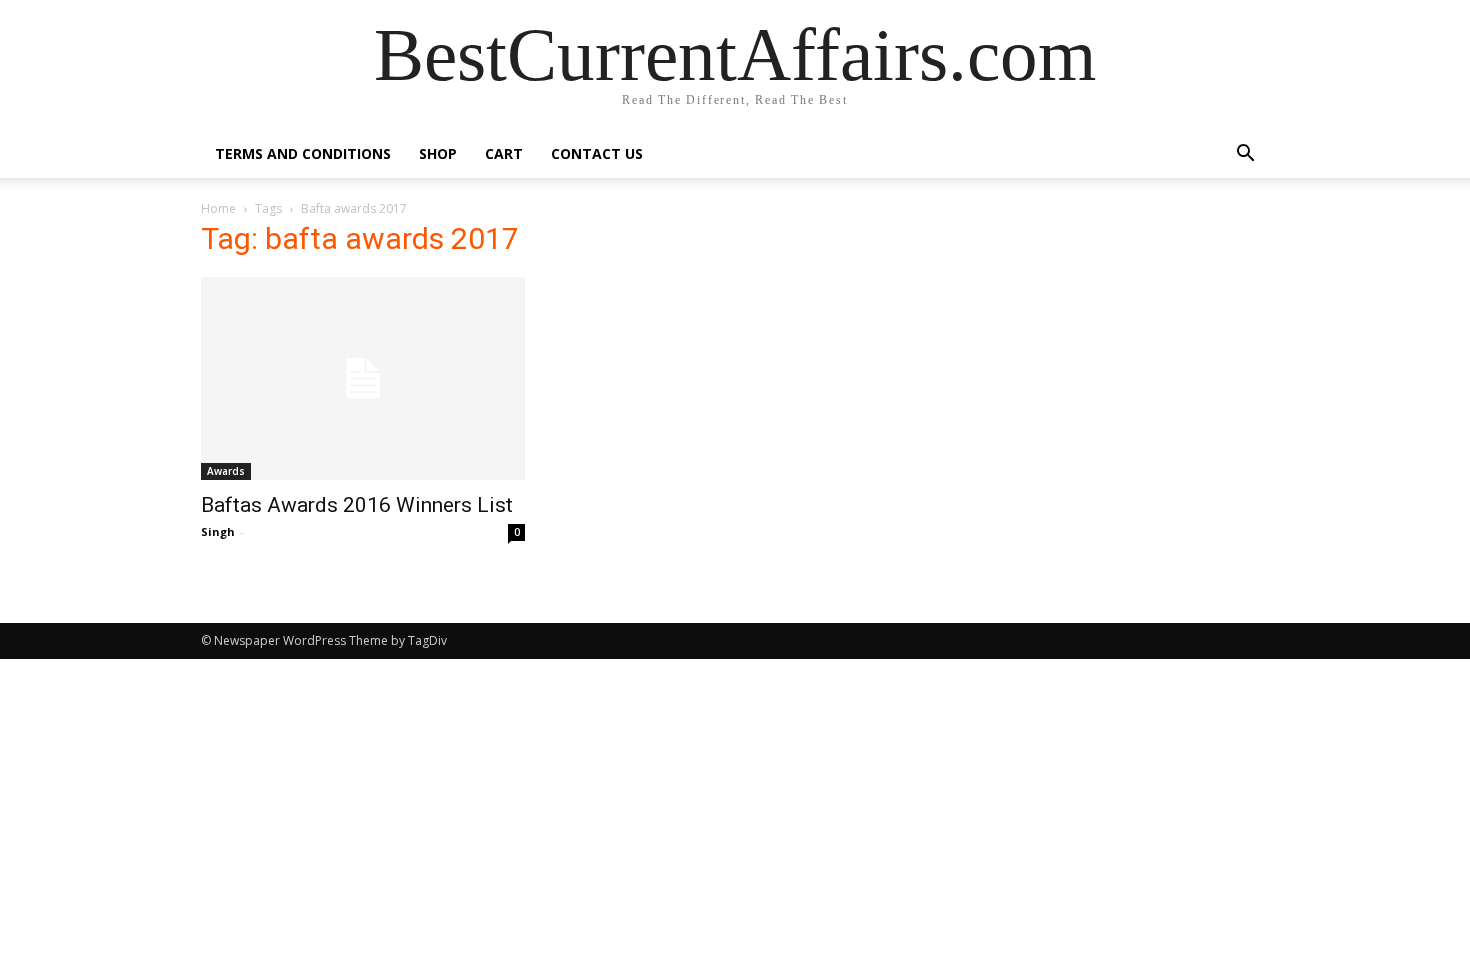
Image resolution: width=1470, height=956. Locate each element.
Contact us (597, 153)
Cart (504, 153)
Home (218, 208)
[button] (1245, 155)
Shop (438, 153)
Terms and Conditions (303, 153)
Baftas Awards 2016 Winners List (357, 505)
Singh (218, 531)
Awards (226, 471)
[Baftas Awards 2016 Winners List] (363, 378)
